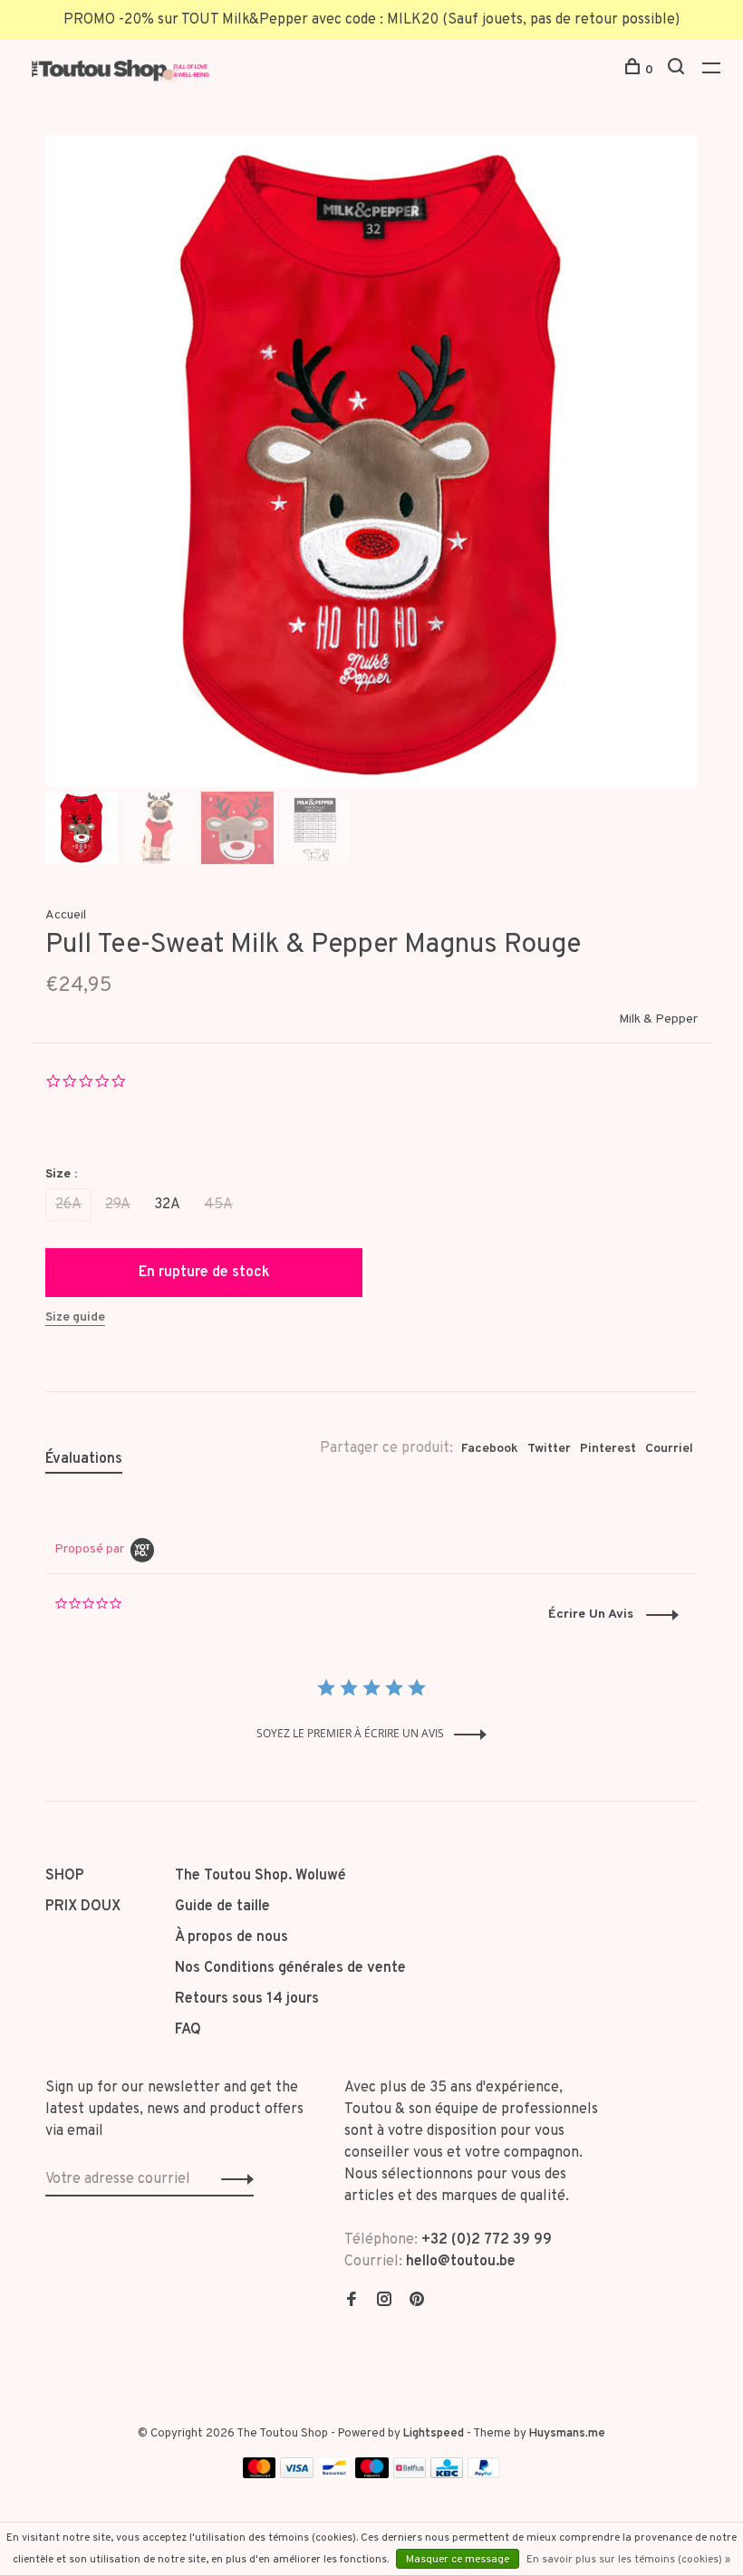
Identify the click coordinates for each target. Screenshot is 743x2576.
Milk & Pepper (658, 1019)
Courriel (669, 1449)
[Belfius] (410, 2475)
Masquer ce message (458, 2560)
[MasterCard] (260, 2475)
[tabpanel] (371, 461)
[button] (613, 1615)
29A (118, 1205)
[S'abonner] (232, 2179)
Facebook (490, 1449)
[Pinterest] (417, 2302)
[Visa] (297, 2475)
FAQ (188, 2030)
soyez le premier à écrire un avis (350, 1733)
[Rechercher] (678, 70)
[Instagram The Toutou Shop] (384, 2302)
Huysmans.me (567, 2434)
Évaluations (84, 1459)
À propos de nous (232, 1937)
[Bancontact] (334, 2475)
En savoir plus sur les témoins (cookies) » (628, 2560)
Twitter (549, 1449)
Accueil (66, 915)
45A (218, 1205)
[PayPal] (484, 2475)
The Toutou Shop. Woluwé (261, 1876)
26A (68, 1205)
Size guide (75, 1317)
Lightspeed (434, 2434)
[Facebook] (352, 2302)
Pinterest (608, 1449)
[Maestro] (372, 2475)
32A (167, 1205)
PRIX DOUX (83, 1907)
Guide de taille (222, 1907)
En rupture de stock (204, 1273)
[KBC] (447, 2475)
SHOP (65, 1876)
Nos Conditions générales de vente (290, 1968)
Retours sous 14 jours (247, 1999)
